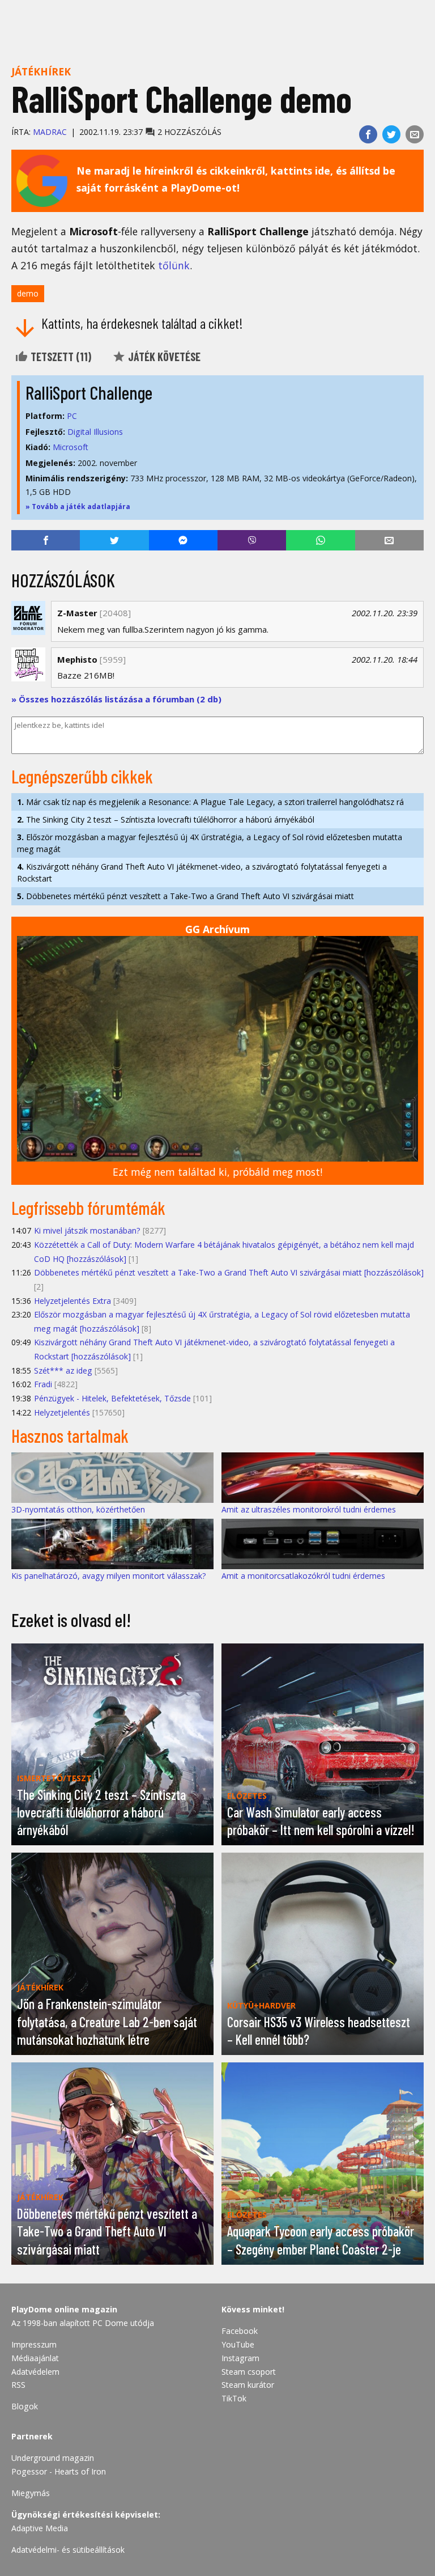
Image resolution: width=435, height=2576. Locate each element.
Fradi (43, 1384)
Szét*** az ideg (63, 1370)
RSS (18, 2385)
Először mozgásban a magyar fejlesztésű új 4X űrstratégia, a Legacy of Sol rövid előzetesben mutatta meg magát (210, 843)
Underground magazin (53, 2458)
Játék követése (163, 357)
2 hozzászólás (188, 132)
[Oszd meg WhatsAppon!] (320, 540)
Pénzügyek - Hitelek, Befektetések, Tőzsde (112, 1398)
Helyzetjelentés (62, 1412)
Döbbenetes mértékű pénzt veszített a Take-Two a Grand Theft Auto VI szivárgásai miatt (185, 896)
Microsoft (71, 447)
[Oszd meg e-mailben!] (415, 134)
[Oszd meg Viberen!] (252, 540)
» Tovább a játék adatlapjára (78, 507)
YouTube (238, 2344)
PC (72, 416)
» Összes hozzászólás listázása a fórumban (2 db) (116, 699)
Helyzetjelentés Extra (72, 1301)
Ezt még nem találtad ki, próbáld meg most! (217, 1172)
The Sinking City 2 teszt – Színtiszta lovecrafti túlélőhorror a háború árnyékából (166, 819)
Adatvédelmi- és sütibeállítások (68, 2550)
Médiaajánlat (35, 2358)
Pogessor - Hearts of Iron (59, 2471)
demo (28, 293)
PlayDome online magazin (64, 2309)
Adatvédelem (35, 2372)
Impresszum (34, 2344)
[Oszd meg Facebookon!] (368, 134)
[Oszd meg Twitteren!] (391, 134)
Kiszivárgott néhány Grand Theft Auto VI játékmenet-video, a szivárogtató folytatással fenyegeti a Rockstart (202, 872)
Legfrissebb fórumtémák (88, 1207)
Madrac (50, 132)
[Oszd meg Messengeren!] (183, 540)
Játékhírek (41, 71)
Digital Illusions (95, 432)
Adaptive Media (40, 2528)
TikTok (234, 2398)
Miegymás (31, 2493)
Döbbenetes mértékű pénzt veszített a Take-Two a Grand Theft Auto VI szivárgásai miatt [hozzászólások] (229, 1272)
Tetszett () (60, 357)
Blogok (25, 2406)
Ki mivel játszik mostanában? (87, 1230)
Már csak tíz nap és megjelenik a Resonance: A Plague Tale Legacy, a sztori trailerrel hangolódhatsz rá (210, 802)
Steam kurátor (248, 2385)
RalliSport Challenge (89, 392)
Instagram (240, 2358)
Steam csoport (249, 2372)
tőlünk (174, 265)
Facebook (240, 2331)
